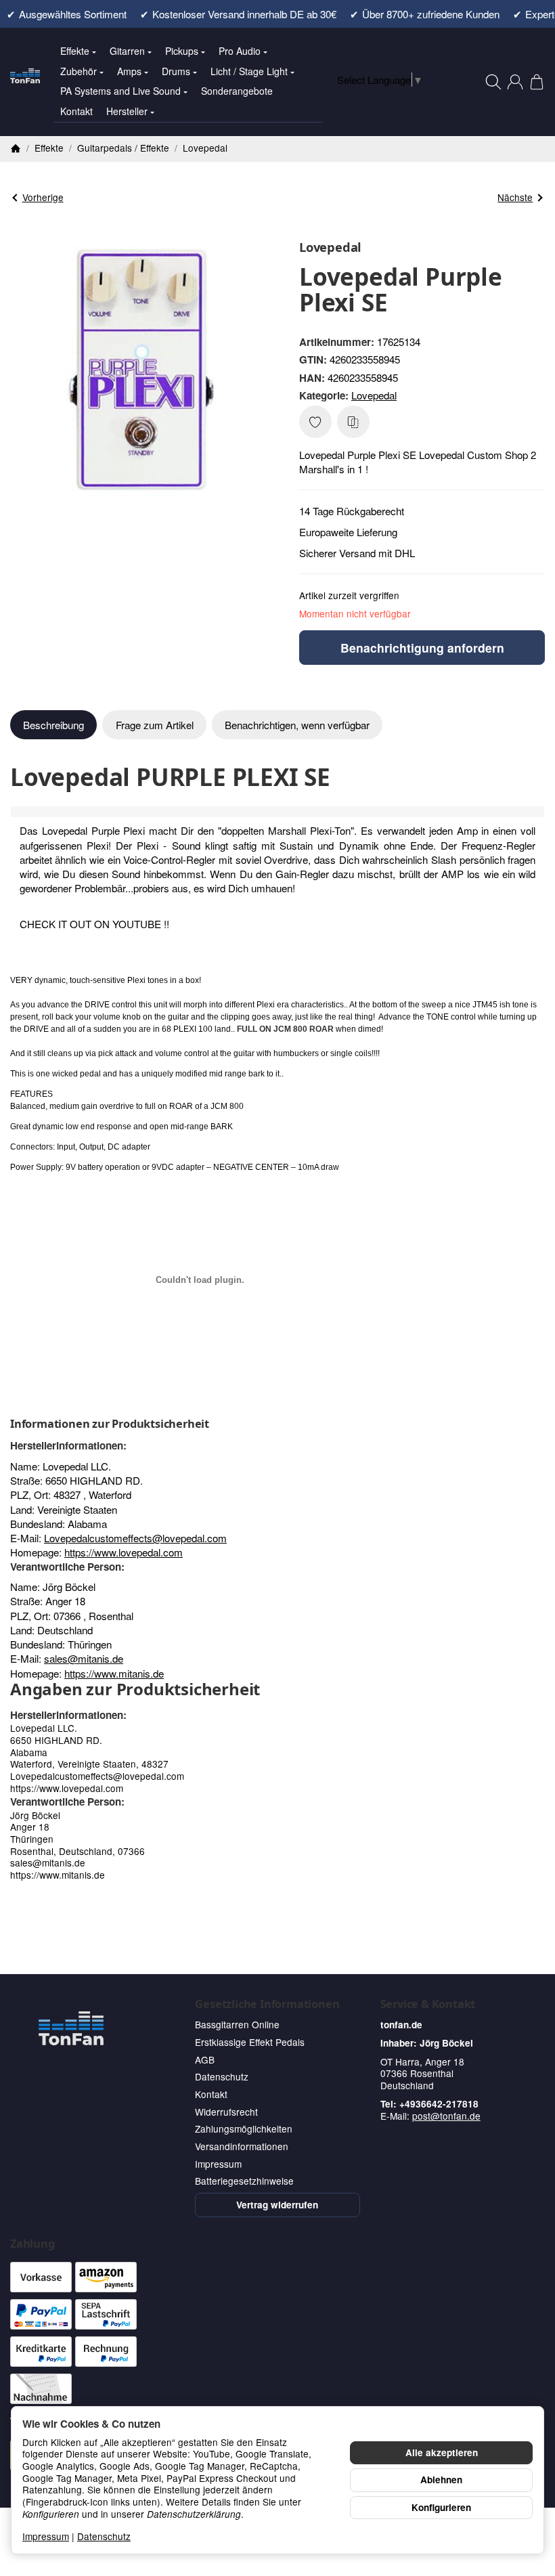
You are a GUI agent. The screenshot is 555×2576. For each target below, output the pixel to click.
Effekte (75, 51)
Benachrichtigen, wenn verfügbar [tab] (297, 725)
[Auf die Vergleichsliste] (353, 422)
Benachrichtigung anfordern (422, 648)
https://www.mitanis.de (114, 1673)
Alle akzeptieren (442, 2452)
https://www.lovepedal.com (124, 1552)
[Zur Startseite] (25, 82)
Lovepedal (374, 395)
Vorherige (43, 197)
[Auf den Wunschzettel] (315, 422)
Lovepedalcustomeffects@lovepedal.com (135, 1538)
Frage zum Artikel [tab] (155, 725)
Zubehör (79, 71)
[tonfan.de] (71, 2028)
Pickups (182, 51)
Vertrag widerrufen (277, 2205)
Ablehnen (441, 2480)
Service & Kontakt (428, 2004)
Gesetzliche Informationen (267, 2004)
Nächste (515, 197)
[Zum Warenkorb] (537, 82)
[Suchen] (493, 82)
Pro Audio (240, 51)
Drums (176, 71)
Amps (129, 71)
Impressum (46, 2536)
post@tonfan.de (446, 2116)
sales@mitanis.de (84, 1658)
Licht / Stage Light (249, 71)
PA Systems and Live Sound (120, 91)
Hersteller (127, 111)
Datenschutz (104, 2536)
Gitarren (127, 51)
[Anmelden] (515, 82)
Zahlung (32, 2244)
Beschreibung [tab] (53, 725)
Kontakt (76, 111)
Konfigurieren (441, 2507)
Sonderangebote (237, 91)
